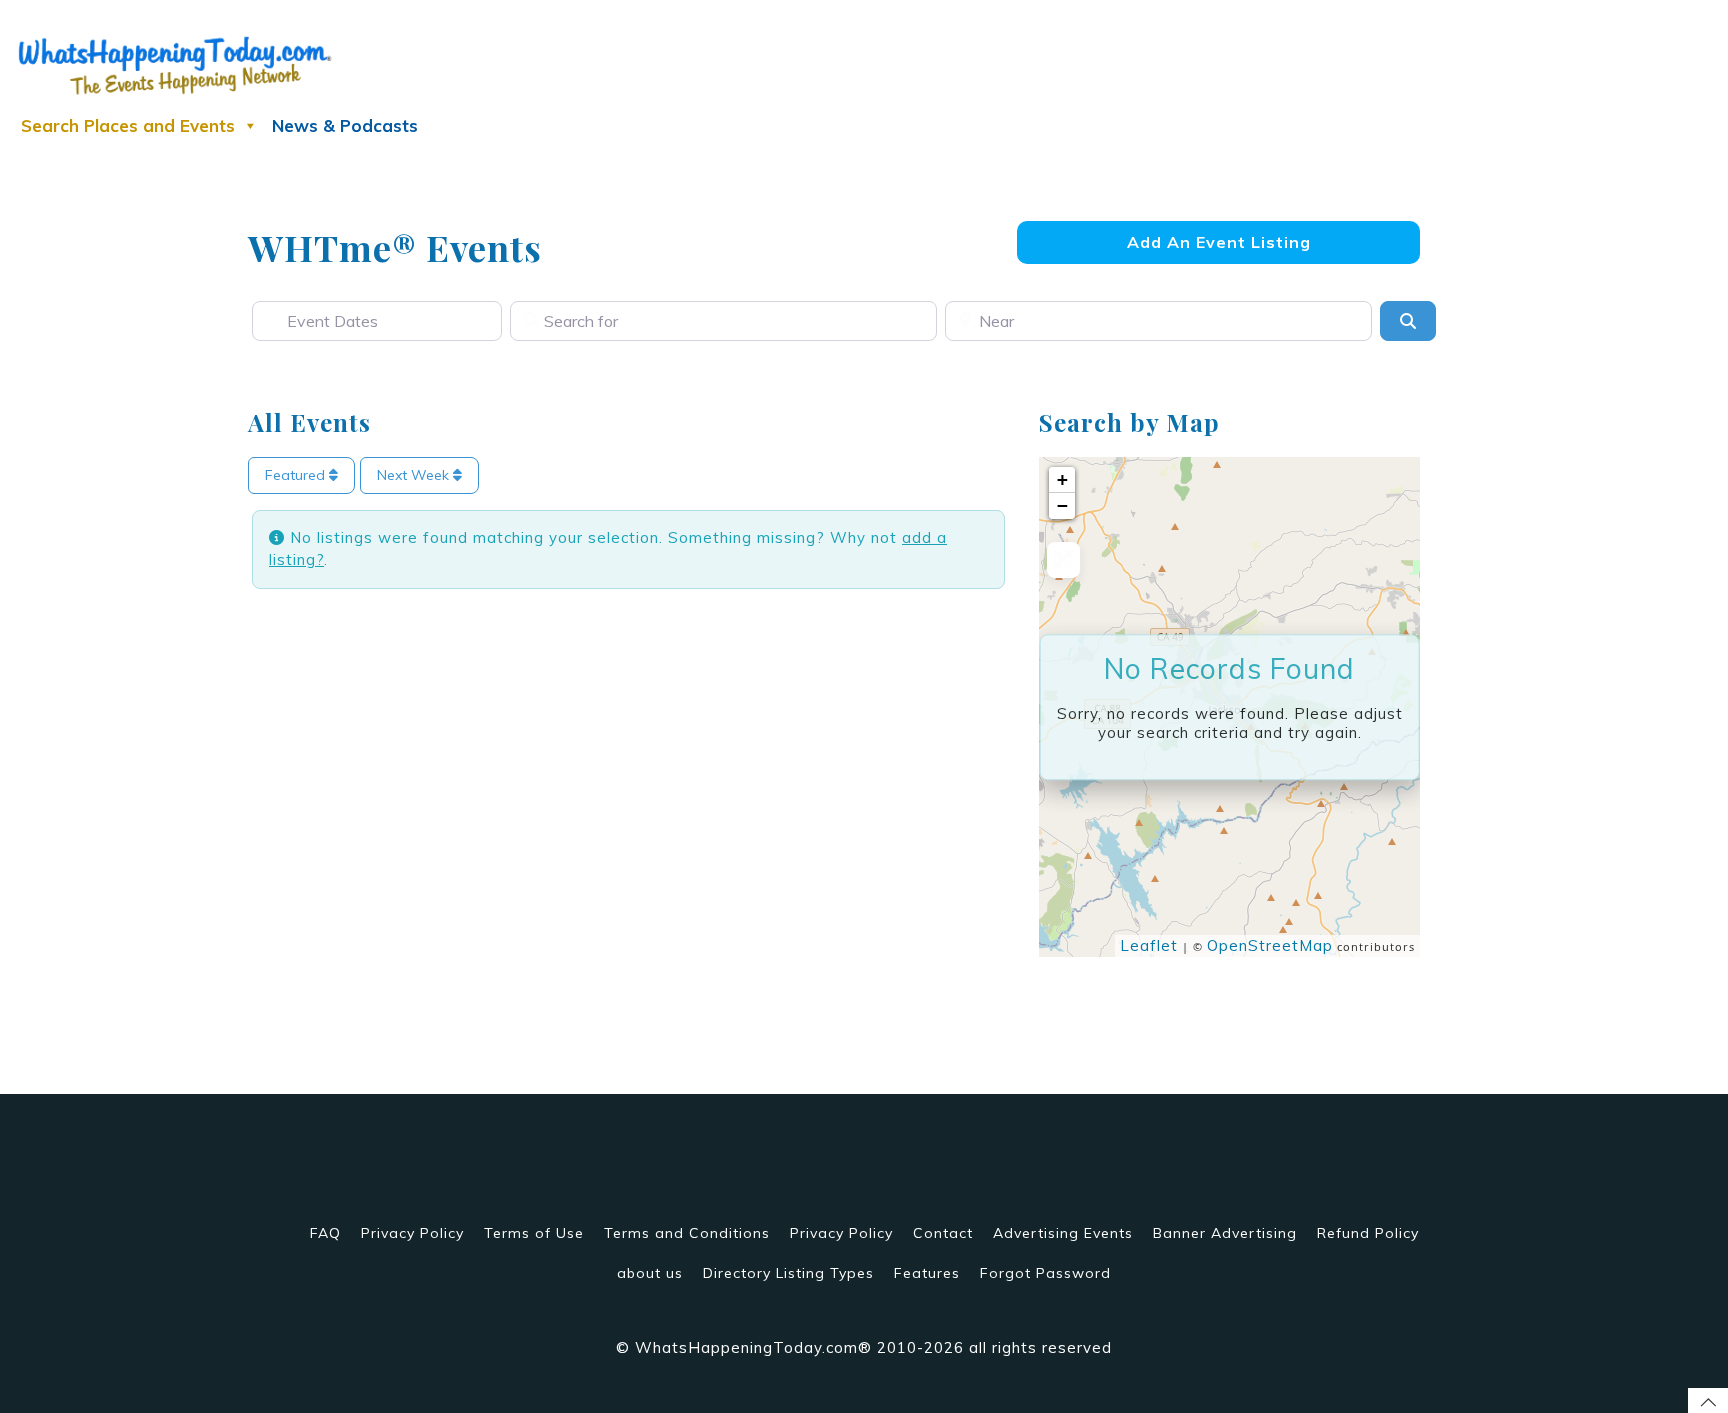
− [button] (1063, 505)
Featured (297, 475)
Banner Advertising (1225, 1233)
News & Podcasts (345, 125)
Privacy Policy (412, 1233)
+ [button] (1063, 479)
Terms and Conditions (687, 1233)
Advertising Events (1063, 1233)
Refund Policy (1368, 1233)
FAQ (325, 1233)
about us (650, 1273)
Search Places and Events (128, 125)
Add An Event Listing (1219, 242)
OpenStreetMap (1270, 945)
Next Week (415, 475)
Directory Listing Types (788, 1273)
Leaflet (1149, 945)
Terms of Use (534, 1233)
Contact (943, 1233)
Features (927, 1273)
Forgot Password (1045, 1273)
